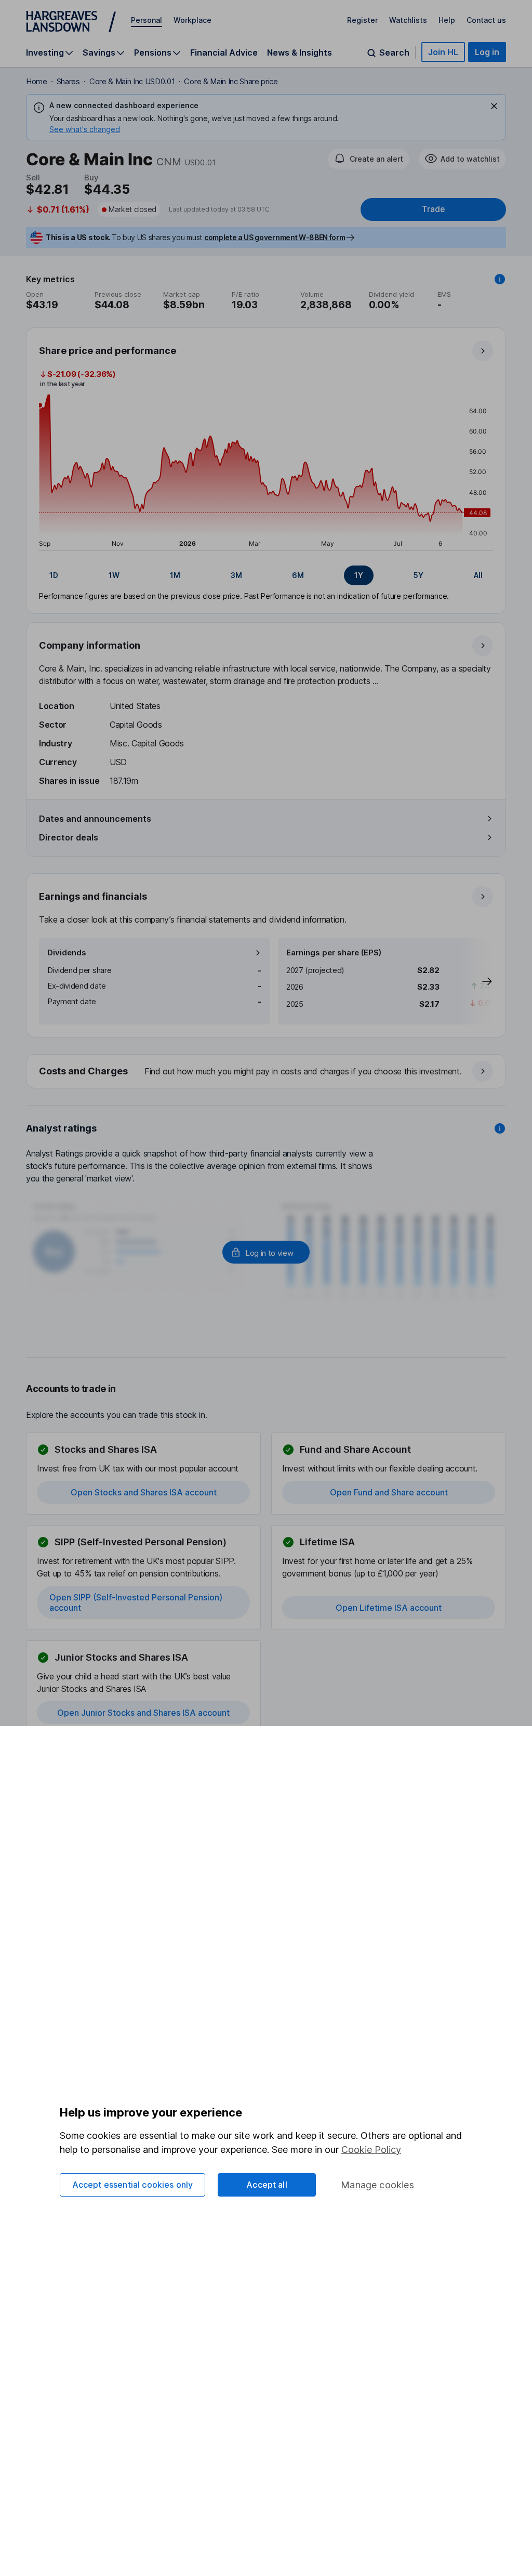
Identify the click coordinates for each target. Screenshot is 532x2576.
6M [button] (298, 575)
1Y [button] (359, 575)
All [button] (478, 575)
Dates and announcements (95, 819)
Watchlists (408, 20)
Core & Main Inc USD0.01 (132, 81)
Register (362, 20)
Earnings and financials (93, 896)
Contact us (486, 20)
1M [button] (175, 575)
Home (37, 81)
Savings (99, 53)
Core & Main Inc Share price (231, 81)
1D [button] (54, 575)
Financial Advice (224, 52)
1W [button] (114, 575)
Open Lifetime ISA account (389, 1608)
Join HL (443, 52)
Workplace (192, 20)
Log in (487, 52)
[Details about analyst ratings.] (500, 1128)
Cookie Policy (371, 2150)
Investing (45, 53)
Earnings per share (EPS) (334, 952)
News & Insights (300, 52)
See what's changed (85, 129)
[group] (266, 575)
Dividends (67, 952)
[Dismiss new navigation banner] (494, 106)
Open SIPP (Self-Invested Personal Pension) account (136, 1602)
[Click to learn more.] (500, 279)
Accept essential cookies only (133, 2185)
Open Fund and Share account (389, 1492)
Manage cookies (377, 2185)
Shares (68, 81)
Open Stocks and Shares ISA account (144, 1492)
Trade (433, 209)
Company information (90, 645)
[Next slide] (476, 981)
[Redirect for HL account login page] (266, 1252)
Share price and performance (108, 351)
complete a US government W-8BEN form (275, 237)
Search (394, 53)
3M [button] (236, 575)
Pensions (153, 53)
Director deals (69, 837)
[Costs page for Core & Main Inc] (267, 1072)
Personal (147, 20)
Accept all (267, 2185)
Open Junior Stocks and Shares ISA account (143, 1713)
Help (447, 20)
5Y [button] (418, 575)
